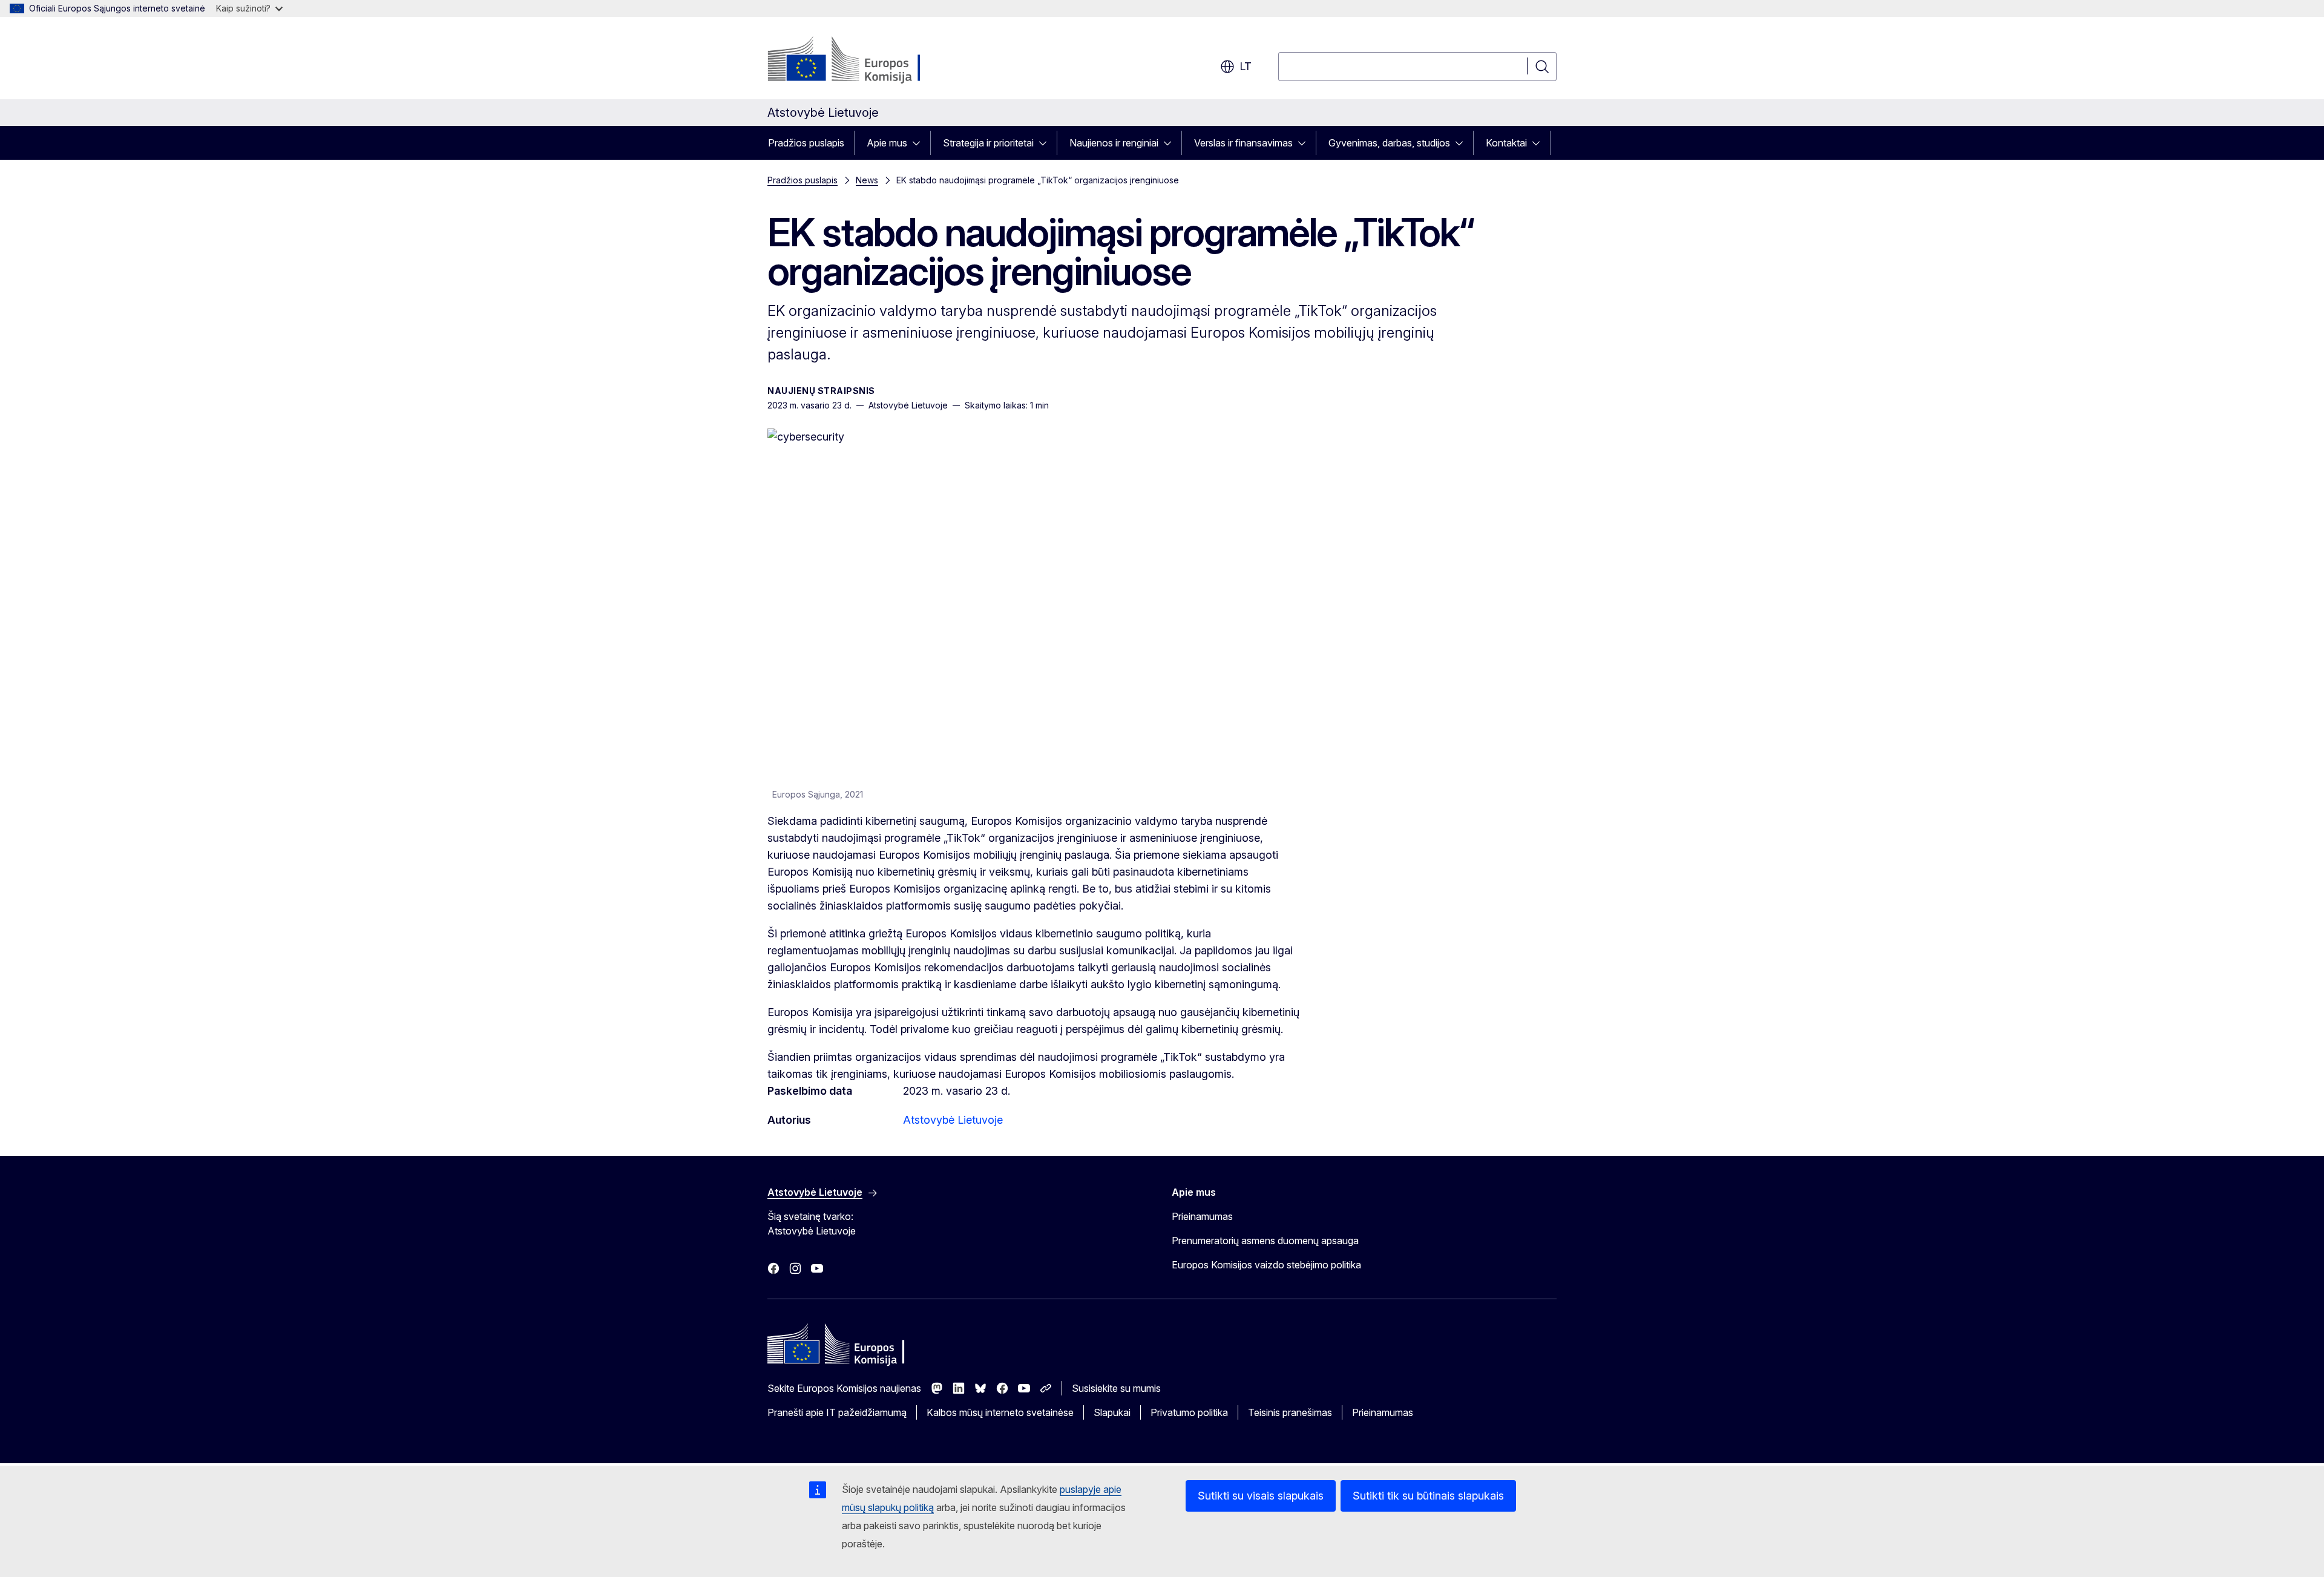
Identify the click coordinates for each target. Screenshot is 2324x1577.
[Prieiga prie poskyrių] (920, 143)
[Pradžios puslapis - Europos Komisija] (865, 61)
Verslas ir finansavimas (1243, 143)
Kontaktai (1506, 143)
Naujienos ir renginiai (1114, 143)
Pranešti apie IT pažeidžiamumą (837, 1412)
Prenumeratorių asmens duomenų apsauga (1265, 1241)
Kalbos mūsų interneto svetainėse (1000, 1412)
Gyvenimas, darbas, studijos (1389, 143)
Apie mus (887, 143)
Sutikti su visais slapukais (1261, 1496)
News (867, 180)
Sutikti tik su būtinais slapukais (1428, 1496)
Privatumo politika (1189, 1412)
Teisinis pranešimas (1290, 1412)
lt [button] (1246, 66)
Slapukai (1112, 1412)
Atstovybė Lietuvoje (953, 1120)
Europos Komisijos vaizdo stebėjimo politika (1266, 1265)
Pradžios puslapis (806, 143)
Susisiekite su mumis (1116, 1388)
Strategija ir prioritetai (988, 143)
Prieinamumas (1202, 1216)
